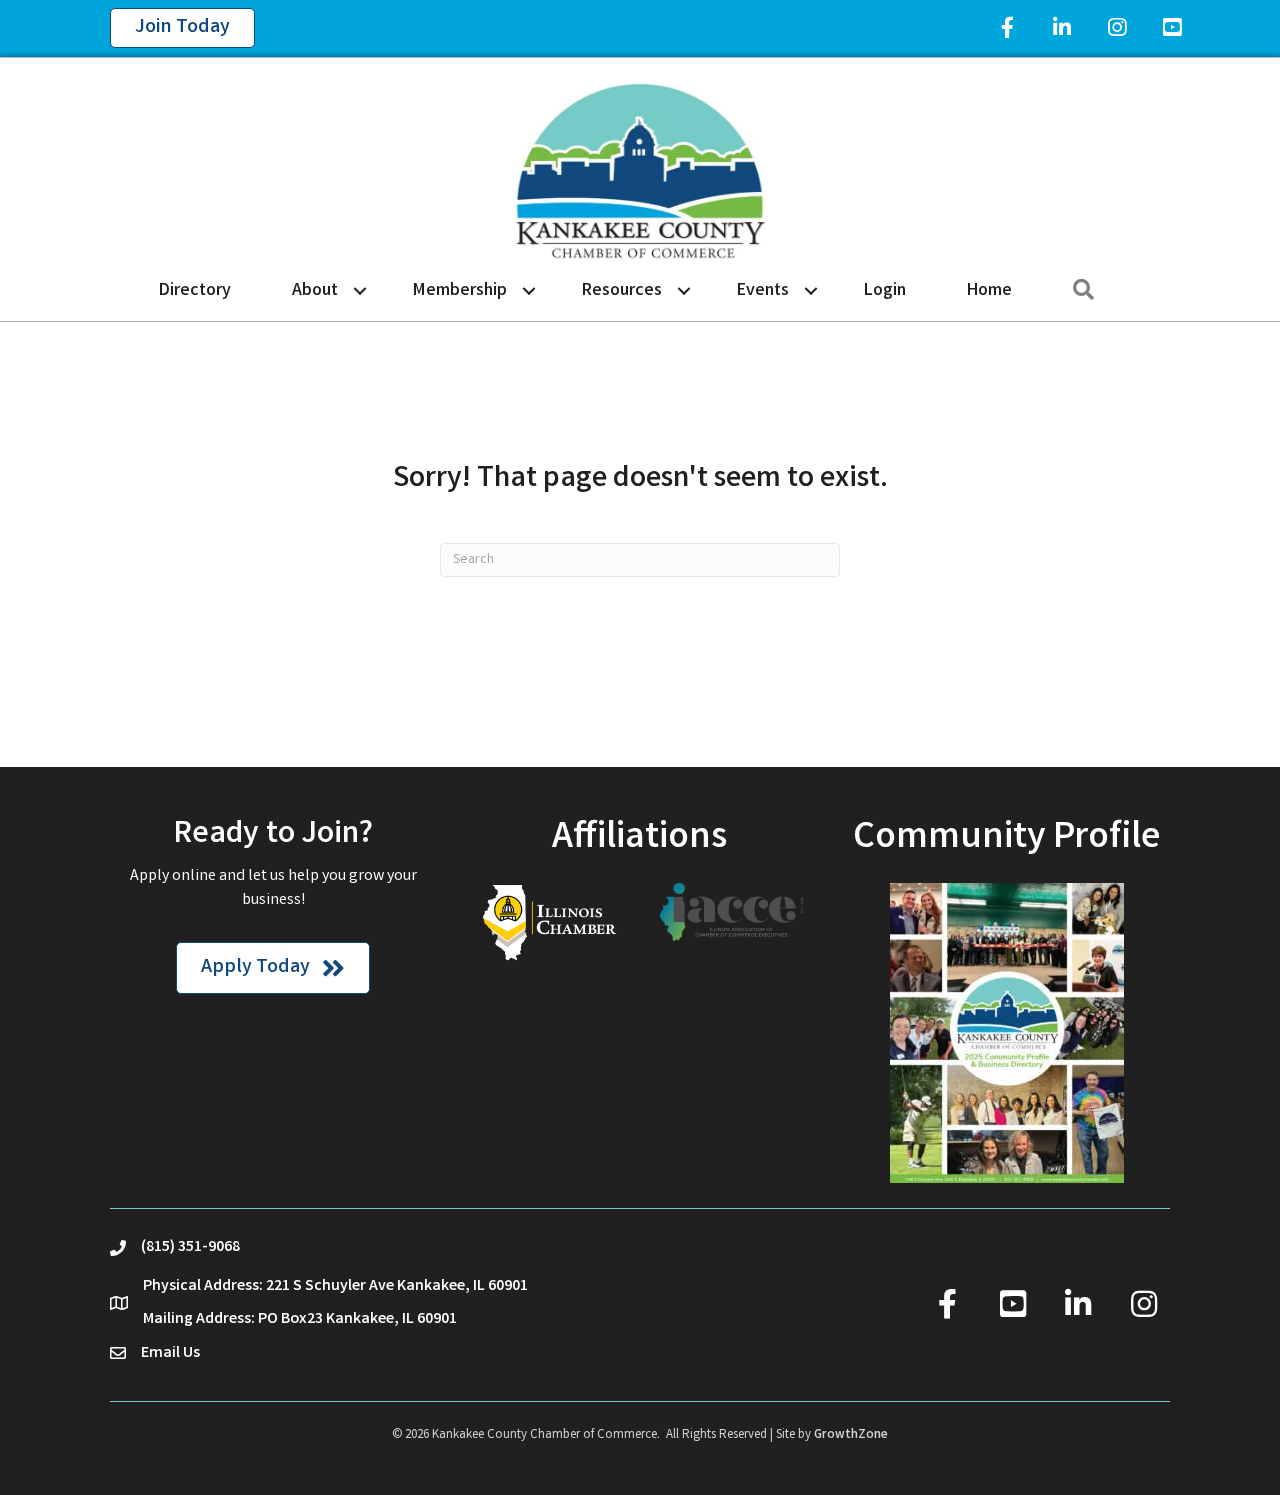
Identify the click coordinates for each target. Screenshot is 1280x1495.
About (315, 291)
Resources (622, 291)
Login (885, 291)
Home (989, 291)
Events (763, 291)
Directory (195, 291)
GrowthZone (851, 1435)
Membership (460, 291)
